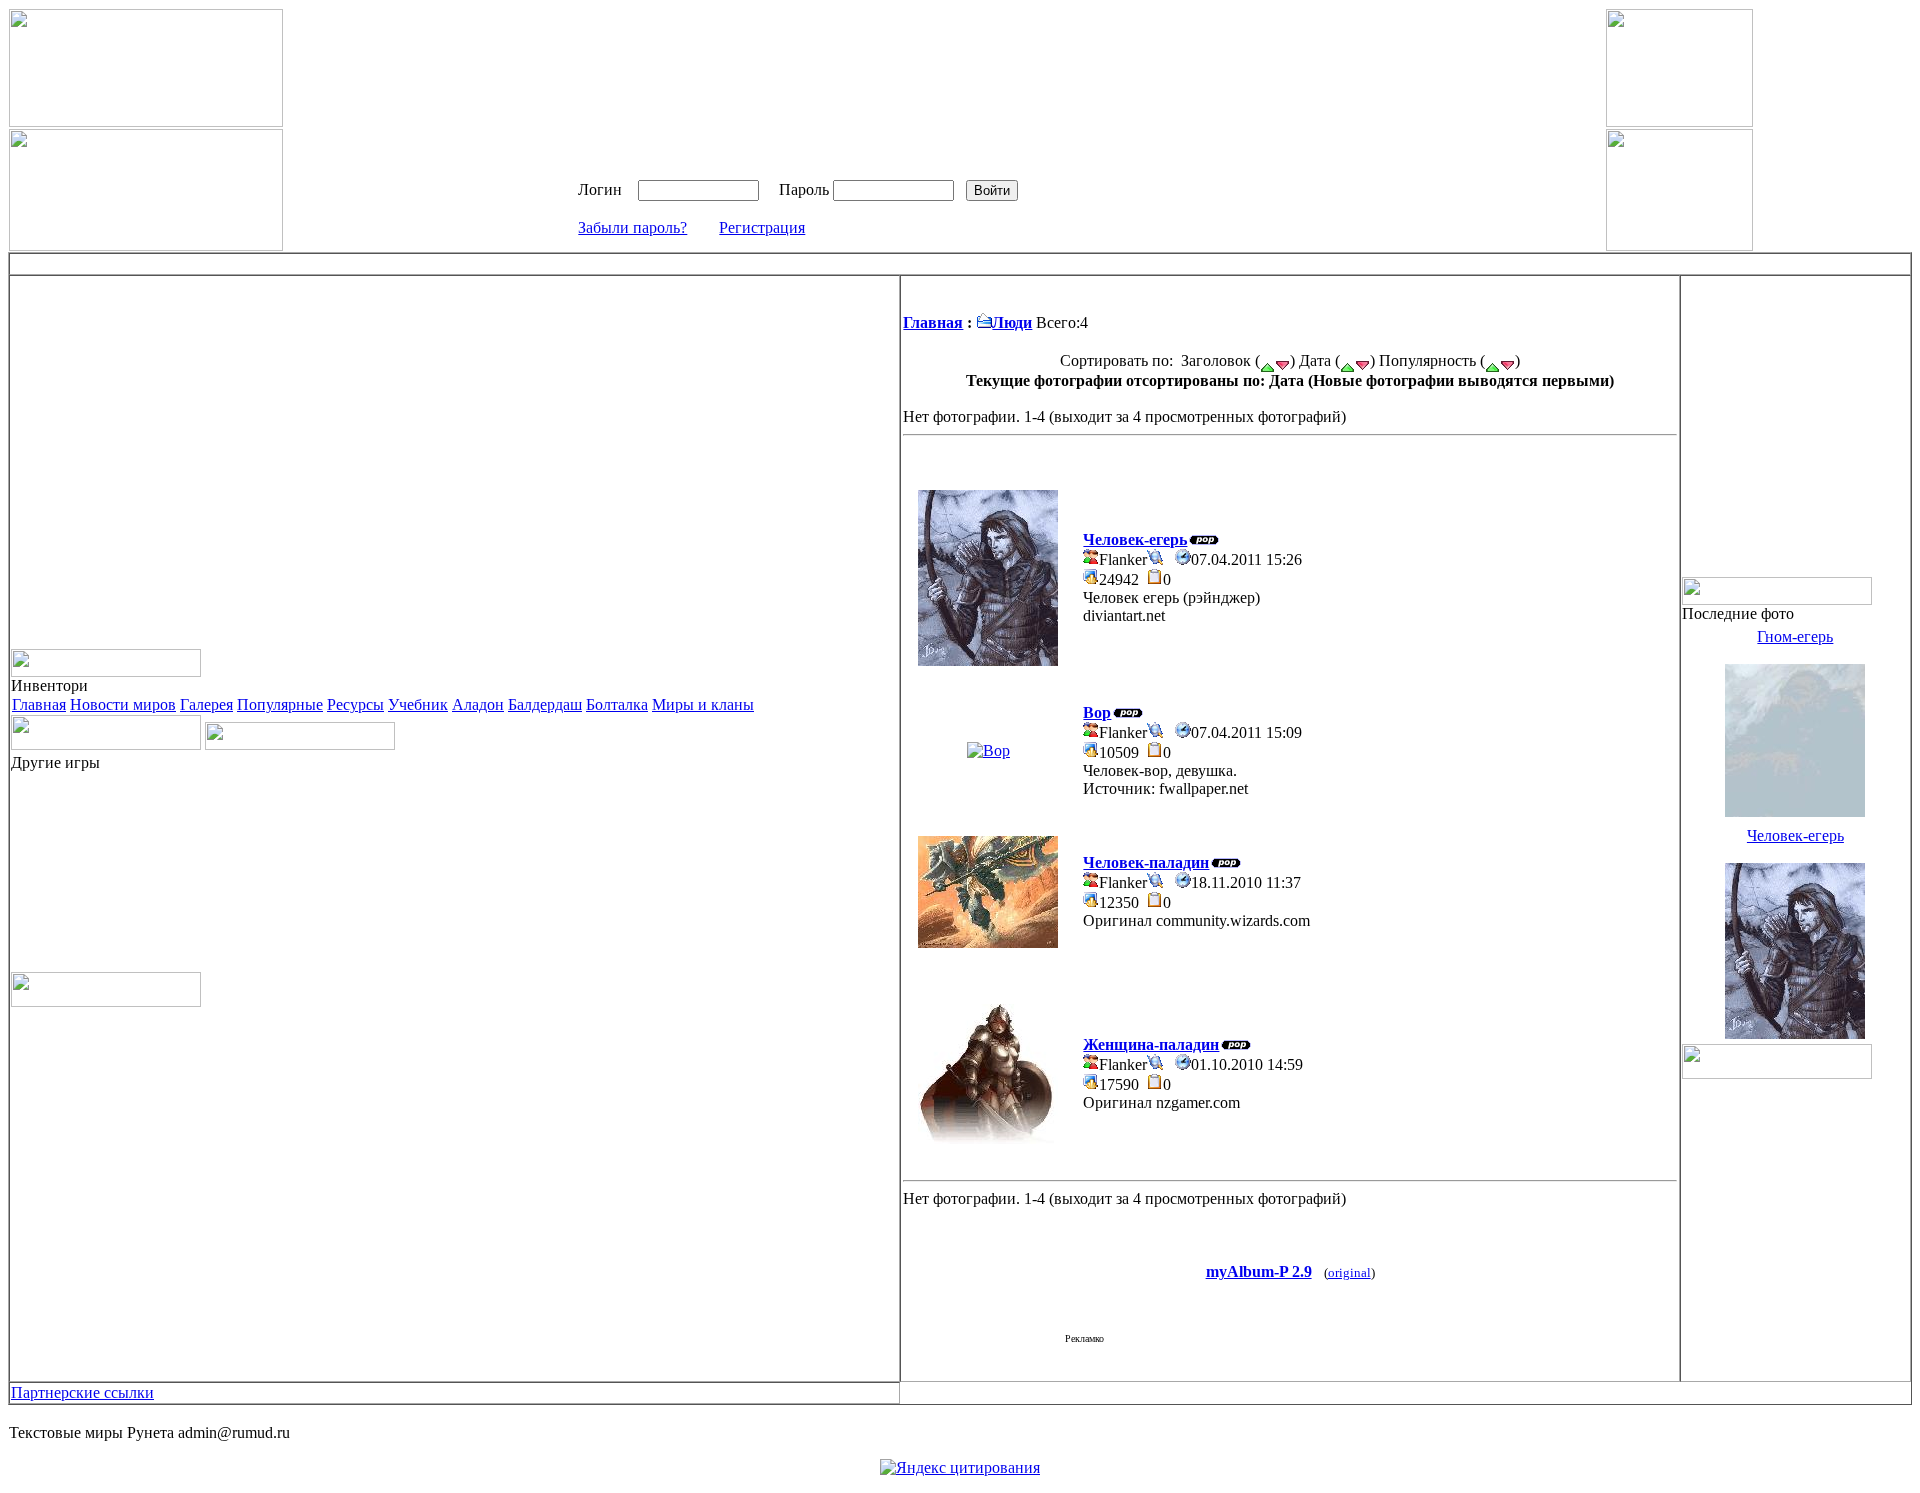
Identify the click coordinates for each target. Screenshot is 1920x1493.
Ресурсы (355, 704)
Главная (39, 704)
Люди (1012, 322)
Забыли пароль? (632, 227)
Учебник (418, 704)
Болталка (617, 704)
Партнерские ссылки (82, 1392)
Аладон (478, 704)
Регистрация (762, 227)
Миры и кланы (703, 704)
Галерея (206, 704)
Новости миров (123, 704)
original (1349, 1273)
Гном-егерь (1795, 636)
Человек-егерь (1795, 835)
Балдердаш (545, 704)
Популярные (280, 704)
